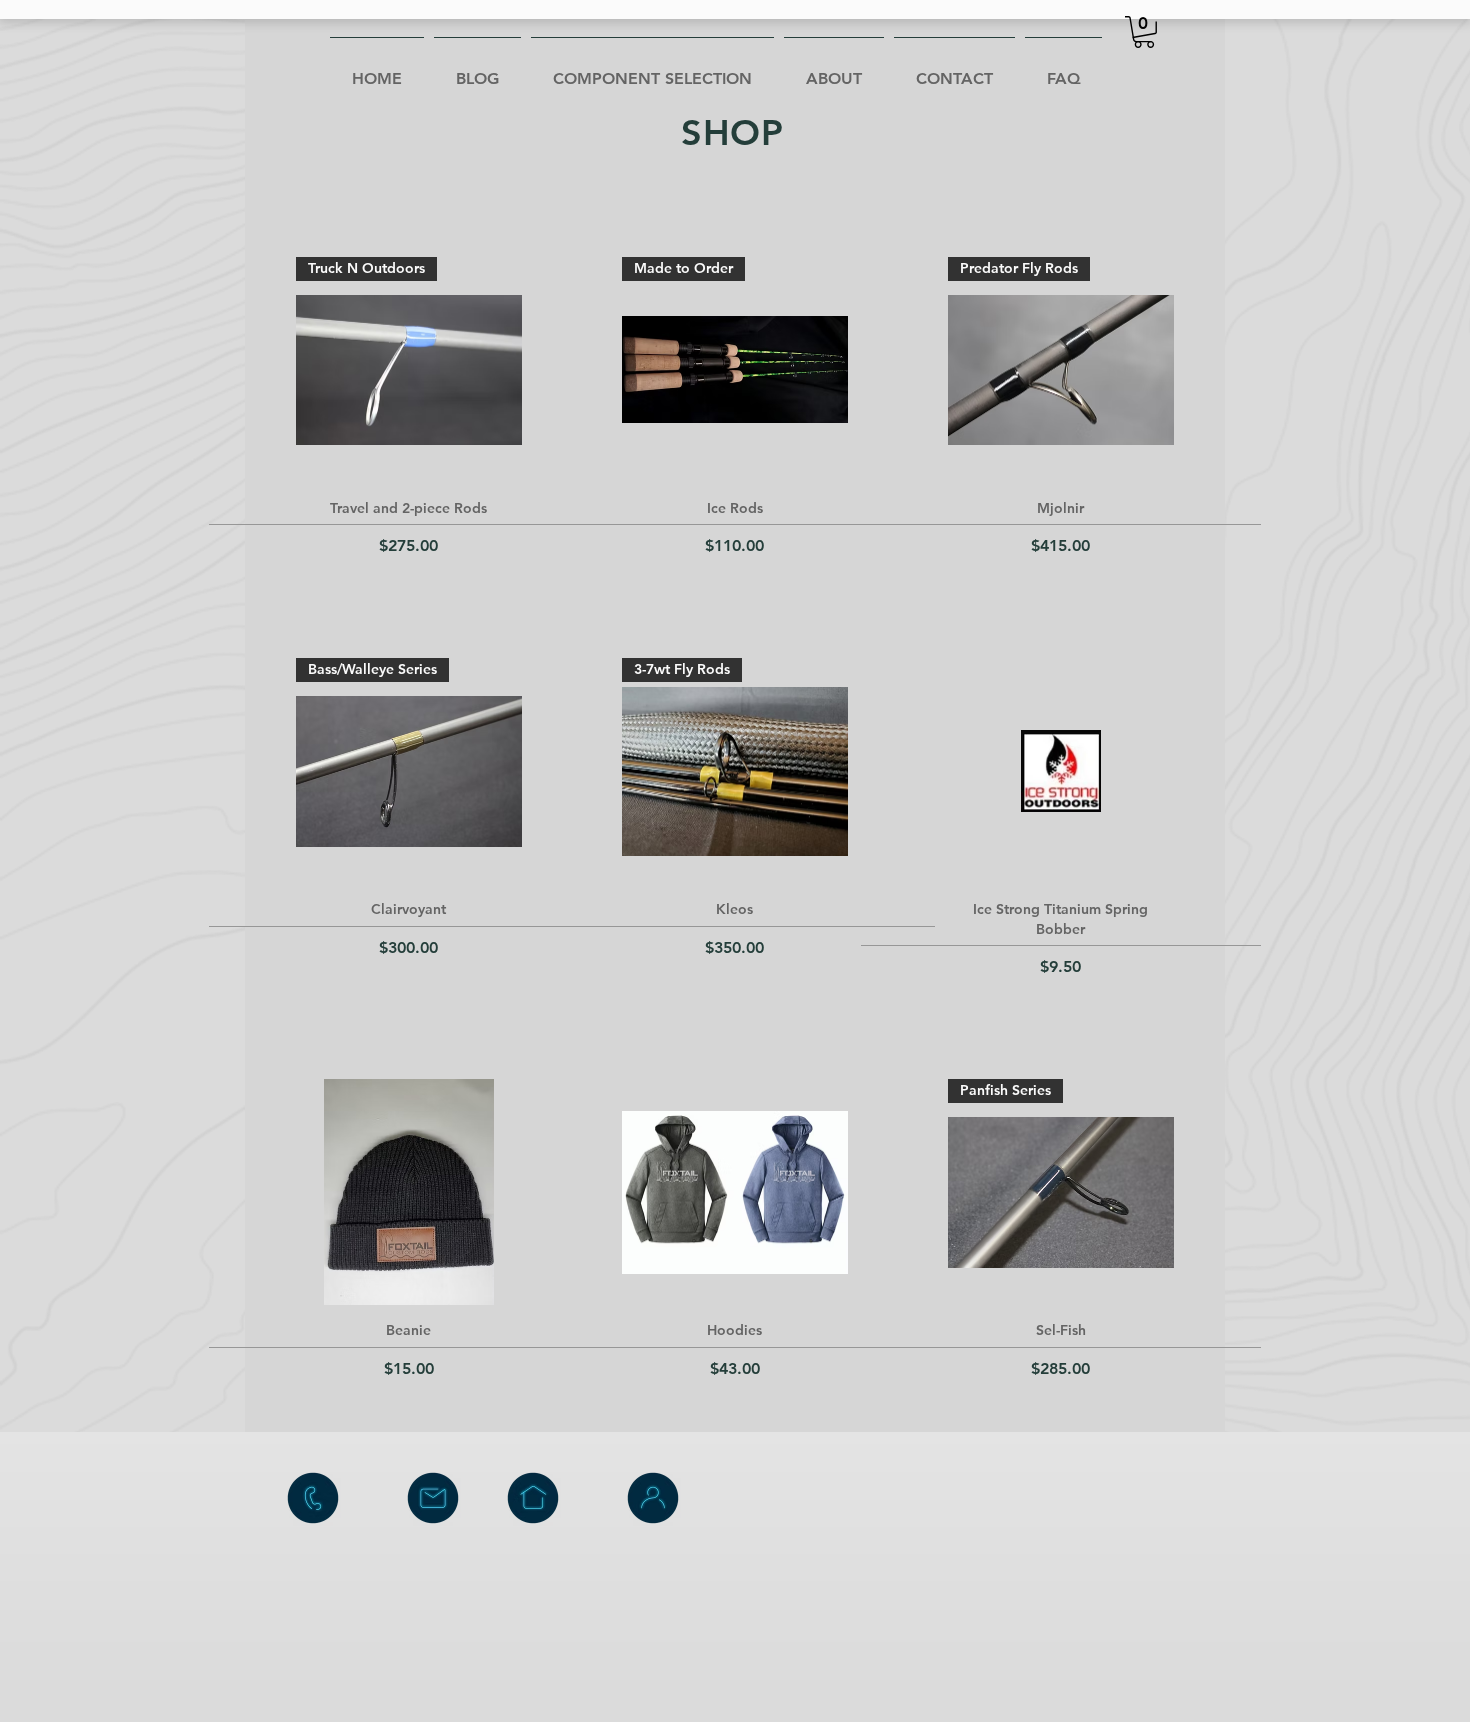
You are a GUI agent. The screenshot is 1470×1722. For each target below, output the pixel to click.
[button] (1144, 32)
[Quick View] (1061, 771)
